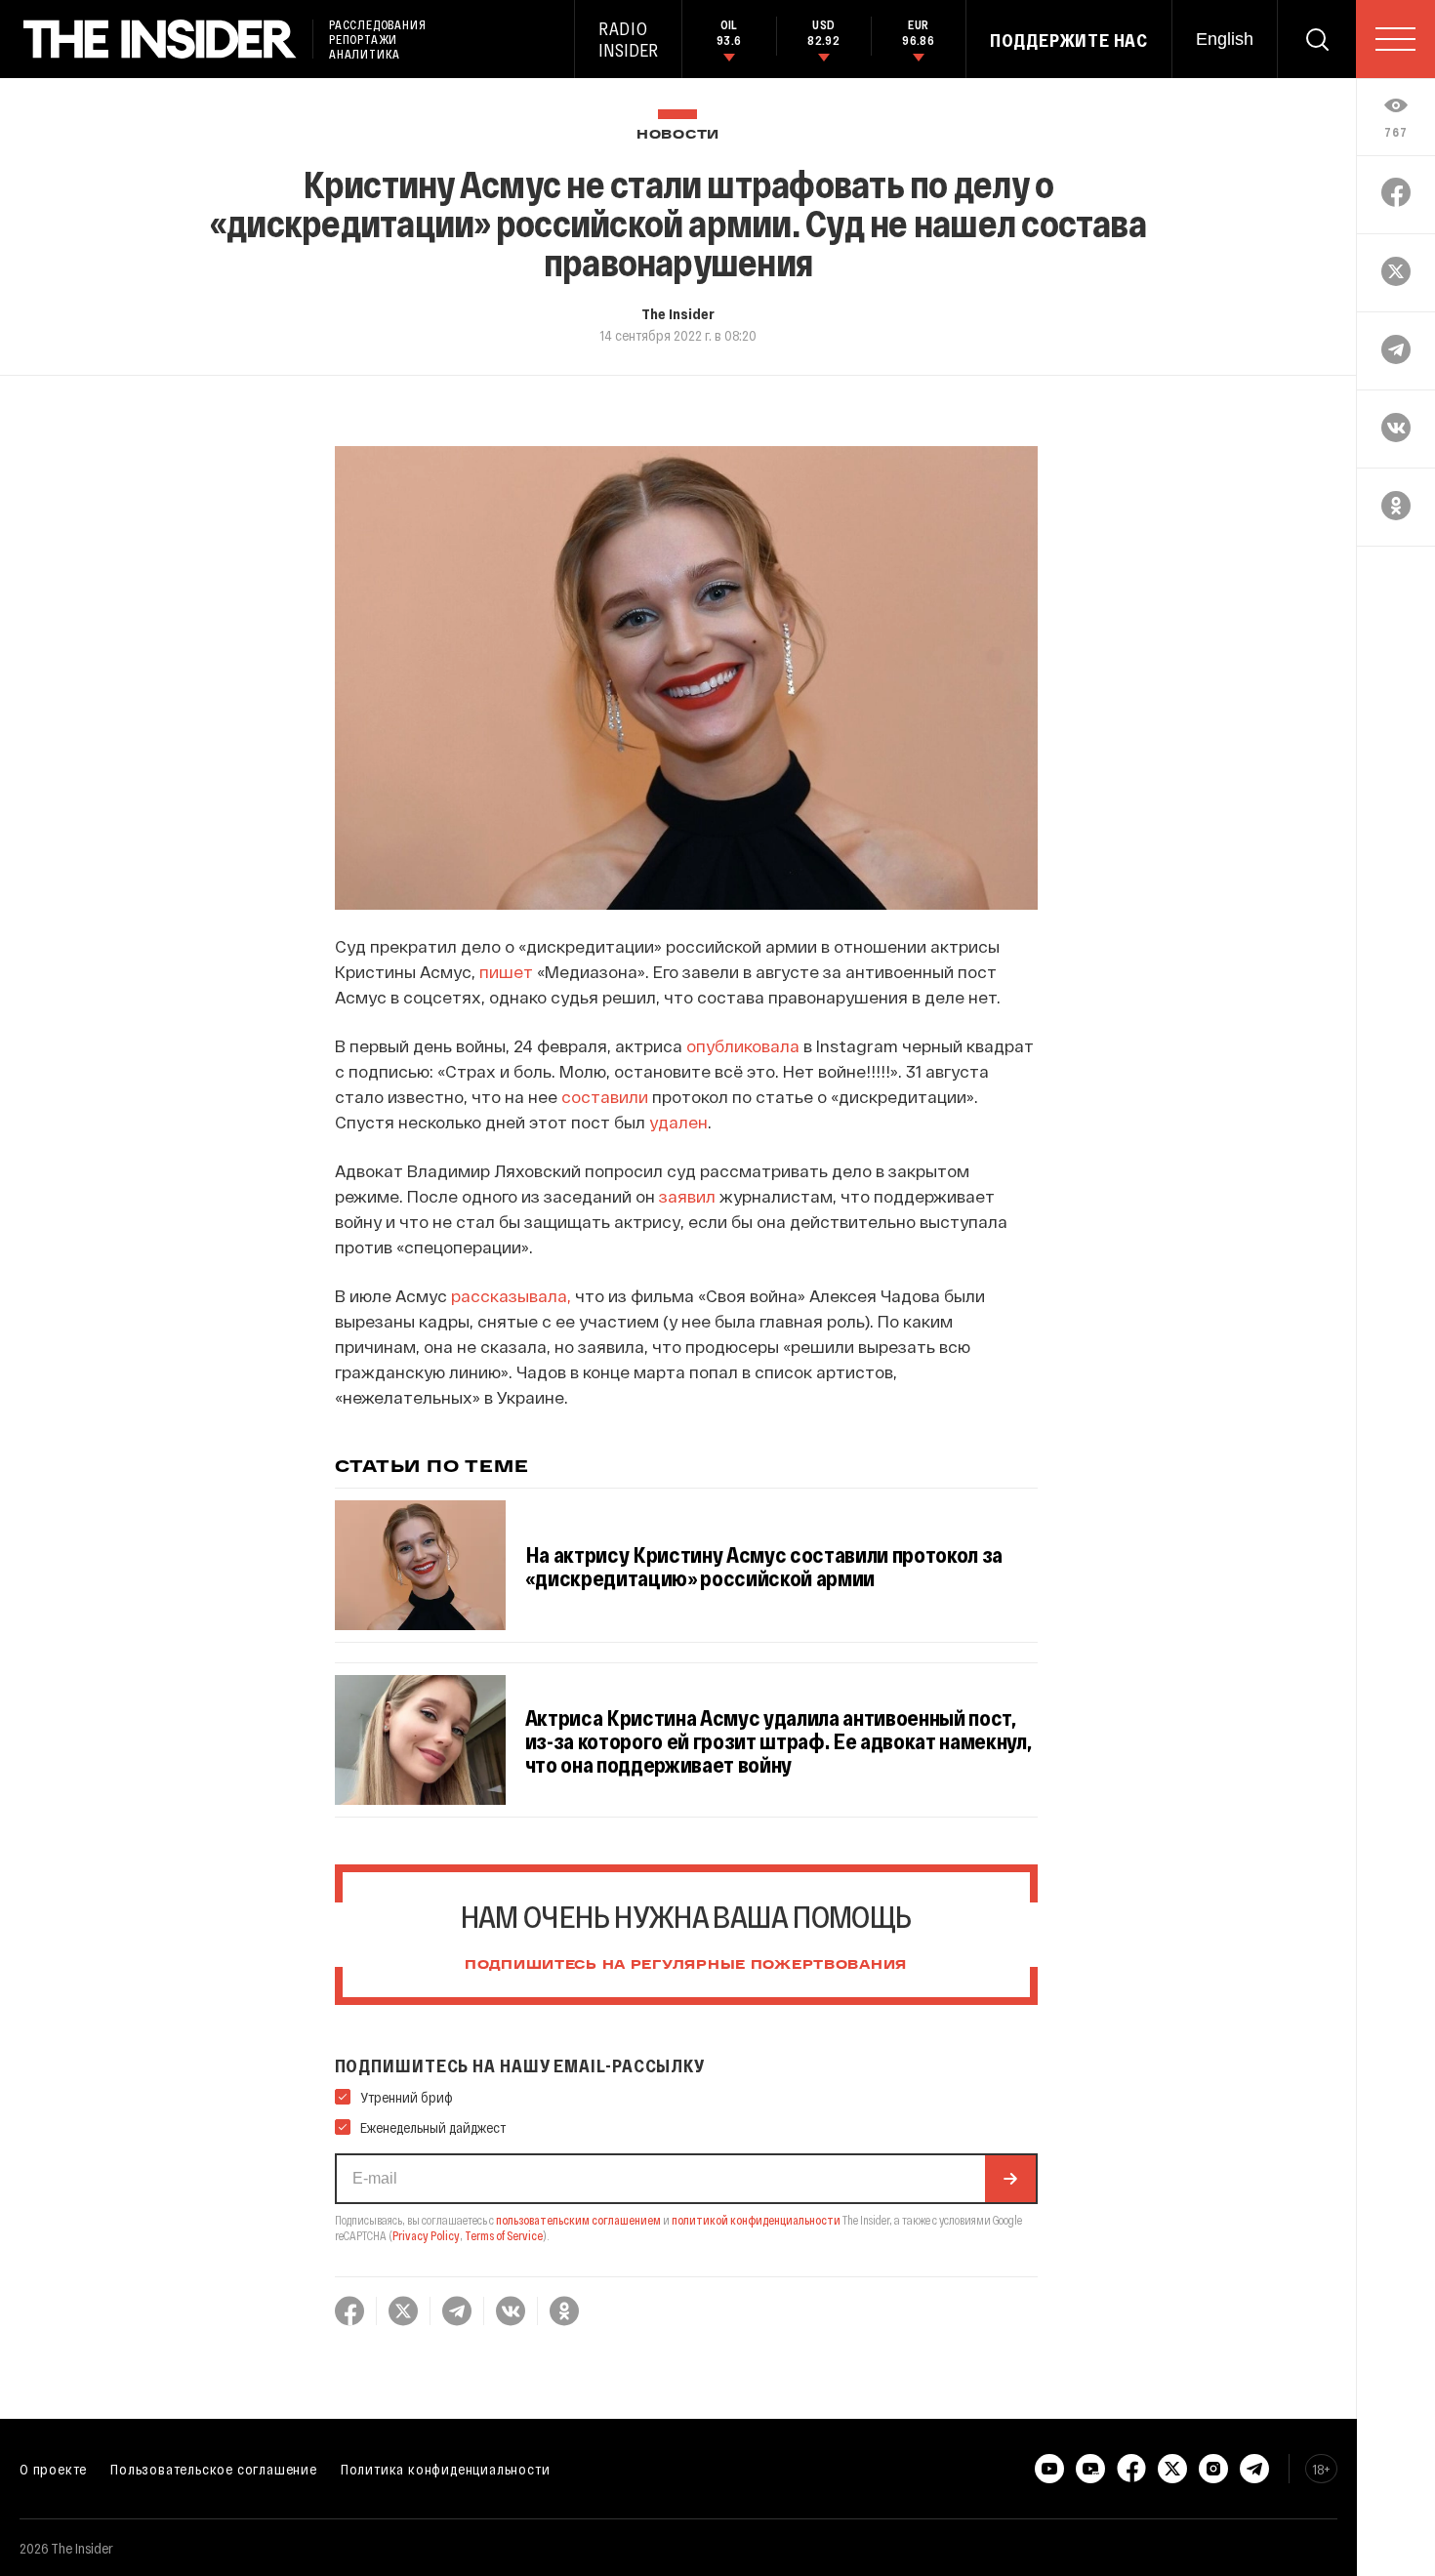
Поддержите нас (1069, 40)
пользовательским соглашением (578, 2220)
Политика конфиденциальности (446, 2469)
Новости (678, 135)
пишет (506, 971)
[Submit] (1010, 2179)
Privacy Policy (426, 2235)
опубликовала (743, 1045)
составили (607, 1096)
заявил (687, 1196)
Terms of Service (504, 2235)
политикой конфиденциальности (756, 2220)
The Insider (678, 313)
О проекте (53, 2469)
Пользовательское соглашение (214, 2469)
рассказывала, (511, 1295)
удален (678, 1122)
